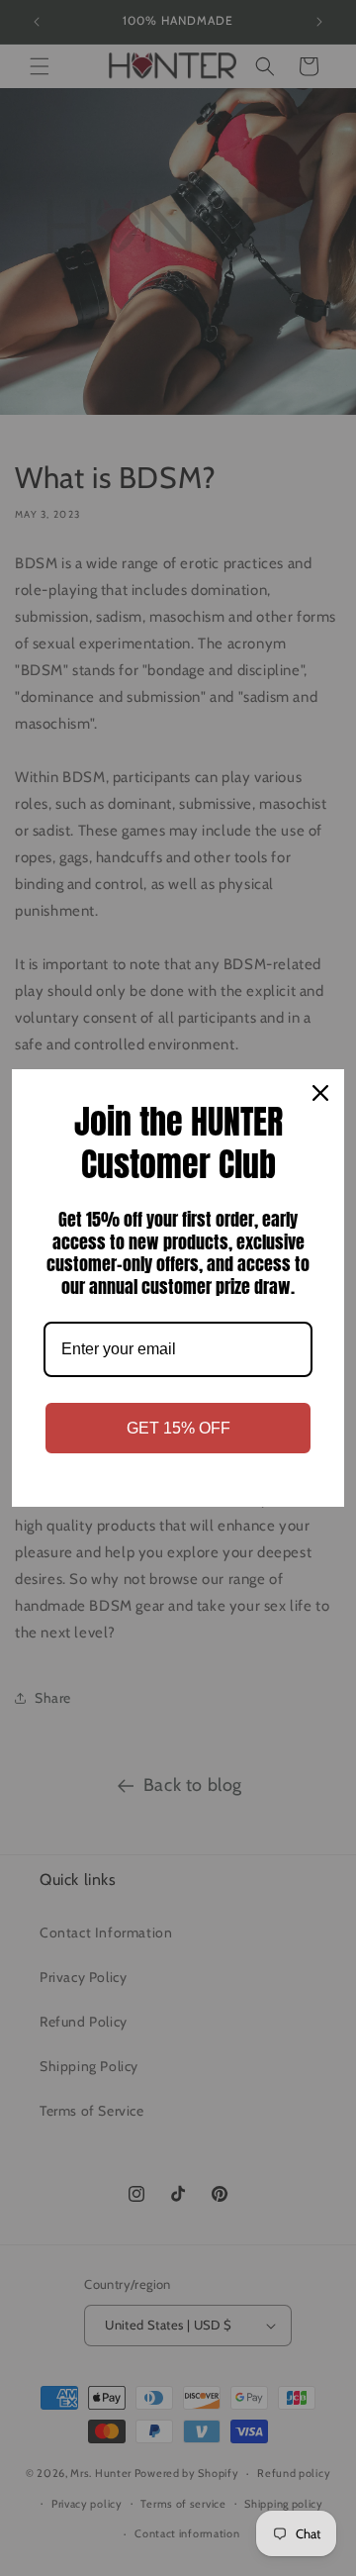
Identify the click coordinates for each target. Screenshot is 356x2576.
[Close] (320, 1093)
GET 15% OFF (178, 1428)
